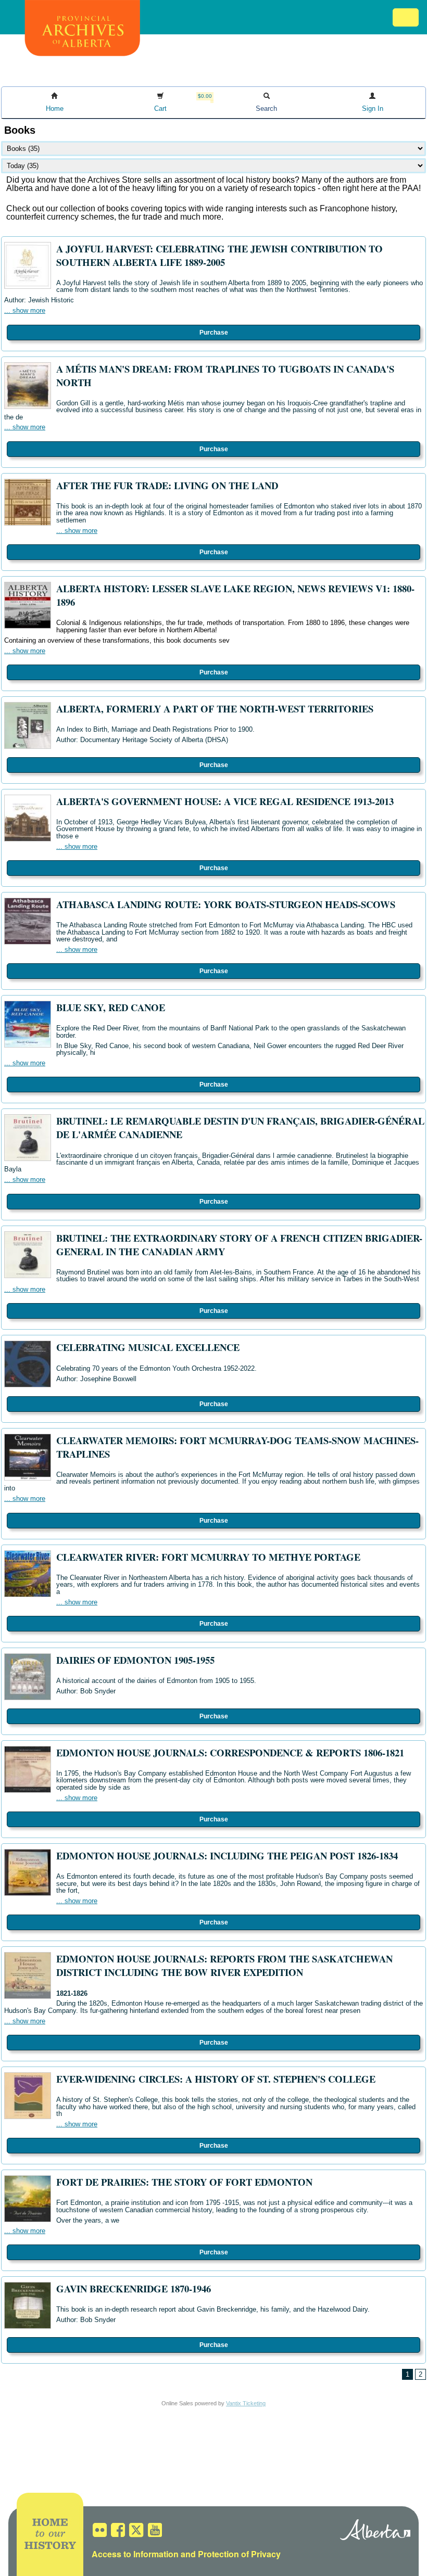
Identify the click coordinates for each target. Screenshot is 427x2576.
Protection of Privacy (239, 2554)
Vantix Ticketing (246, 2403)
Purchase (214, 333)
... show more (25, 310)
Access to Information (135, 2554)
